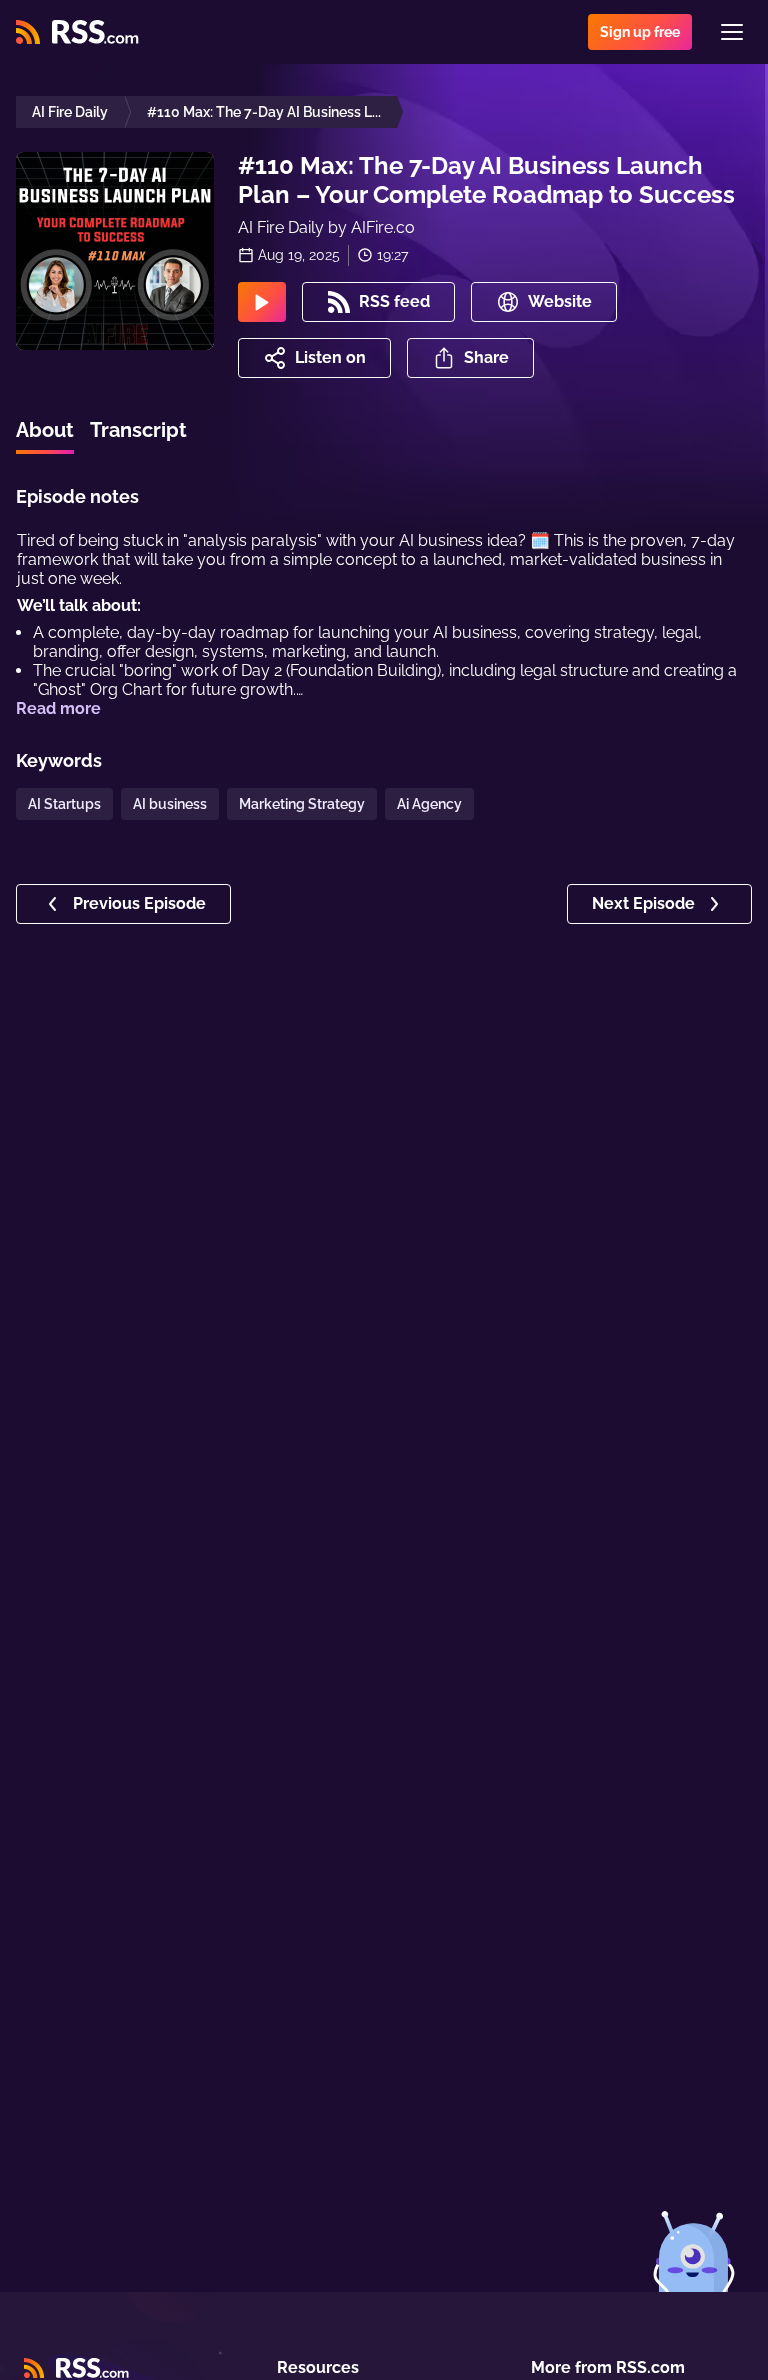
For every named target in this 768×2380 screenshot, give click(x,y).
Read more (58, 708)
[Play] (262, 302)
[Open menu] (732, 32)
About (45, 430)
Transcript (138, 430)
